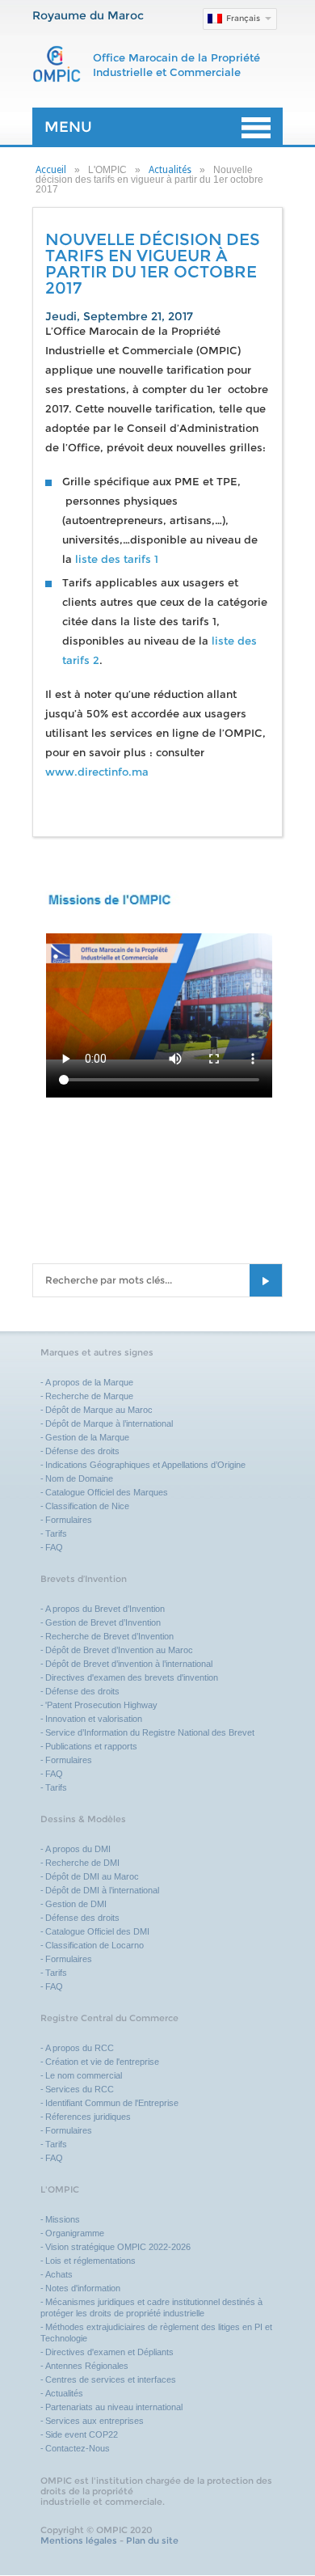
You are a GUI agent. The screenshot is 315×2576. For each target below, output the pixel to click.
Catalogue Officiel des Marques (107, 1492)
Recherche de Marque (89, 1396)
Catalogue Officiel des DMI (97, 1931)
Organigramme (75, 2233)
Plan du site (152, 2540)
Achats (59, 2274)
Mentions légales (79, 2540)
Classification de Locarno (94, 1945)
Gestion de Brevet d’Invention (103, 1622)
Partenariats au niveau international (114, 2407)
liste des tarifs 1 (117, 559)
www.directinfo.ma (97, 772)
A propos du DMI (78, 1849)
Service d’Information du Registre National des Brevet (150, 1732)
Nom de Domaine (79, 1478)
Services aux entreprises (94, 2421)
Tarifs (56, 1533)
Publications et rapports (91, 1746)
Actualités (170, 170)
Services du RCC (80, 2089)
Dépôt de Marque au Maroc (99, 1410)
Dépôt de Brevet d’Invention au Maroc (119, 1650)
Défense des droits (82, 1451)
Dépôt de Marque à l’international (109, 1423)
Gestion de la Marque (87, 1437)
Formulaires (69, 1520)
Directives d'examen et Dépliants (109, 2352)
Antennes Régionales (87, 2366)
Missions (63, 2219)
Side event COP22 (82, 2434)
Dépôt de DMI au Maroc (92, 1876)
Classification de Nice (87, 1506)
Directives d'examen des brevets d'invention (132, 1677)
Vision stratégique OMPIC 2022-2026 (118, 2247)
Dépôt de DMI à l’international (102, 1890)
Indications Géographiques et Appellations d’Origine (145, 1465)
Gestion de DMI (76, 1904)
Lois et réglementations (90, 2261)
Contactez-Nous (78, 2448)
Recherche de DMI (82, 1863)
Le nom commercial (84, 2075)
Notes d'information (83, 2288)
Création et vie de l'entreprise (102, 2062)
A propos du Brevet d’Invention (105, 1609)
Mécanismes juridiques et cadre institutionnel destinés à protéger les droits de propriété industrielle (151, 2307)
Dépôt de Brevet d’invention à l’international (129, 1664)
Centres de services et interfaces (111, 2379)
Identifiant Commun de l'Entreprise (112, 2103)
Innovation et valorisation (94, 1719)
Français (243, 18)
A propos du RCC (80, 2048)
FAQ (54, 1547)
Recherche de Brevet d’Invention (111, 1636)
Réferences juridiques (88, 2117)
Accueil (51, 170)
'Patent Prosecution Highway (101, 1705)
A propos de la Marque (89, 1382)
